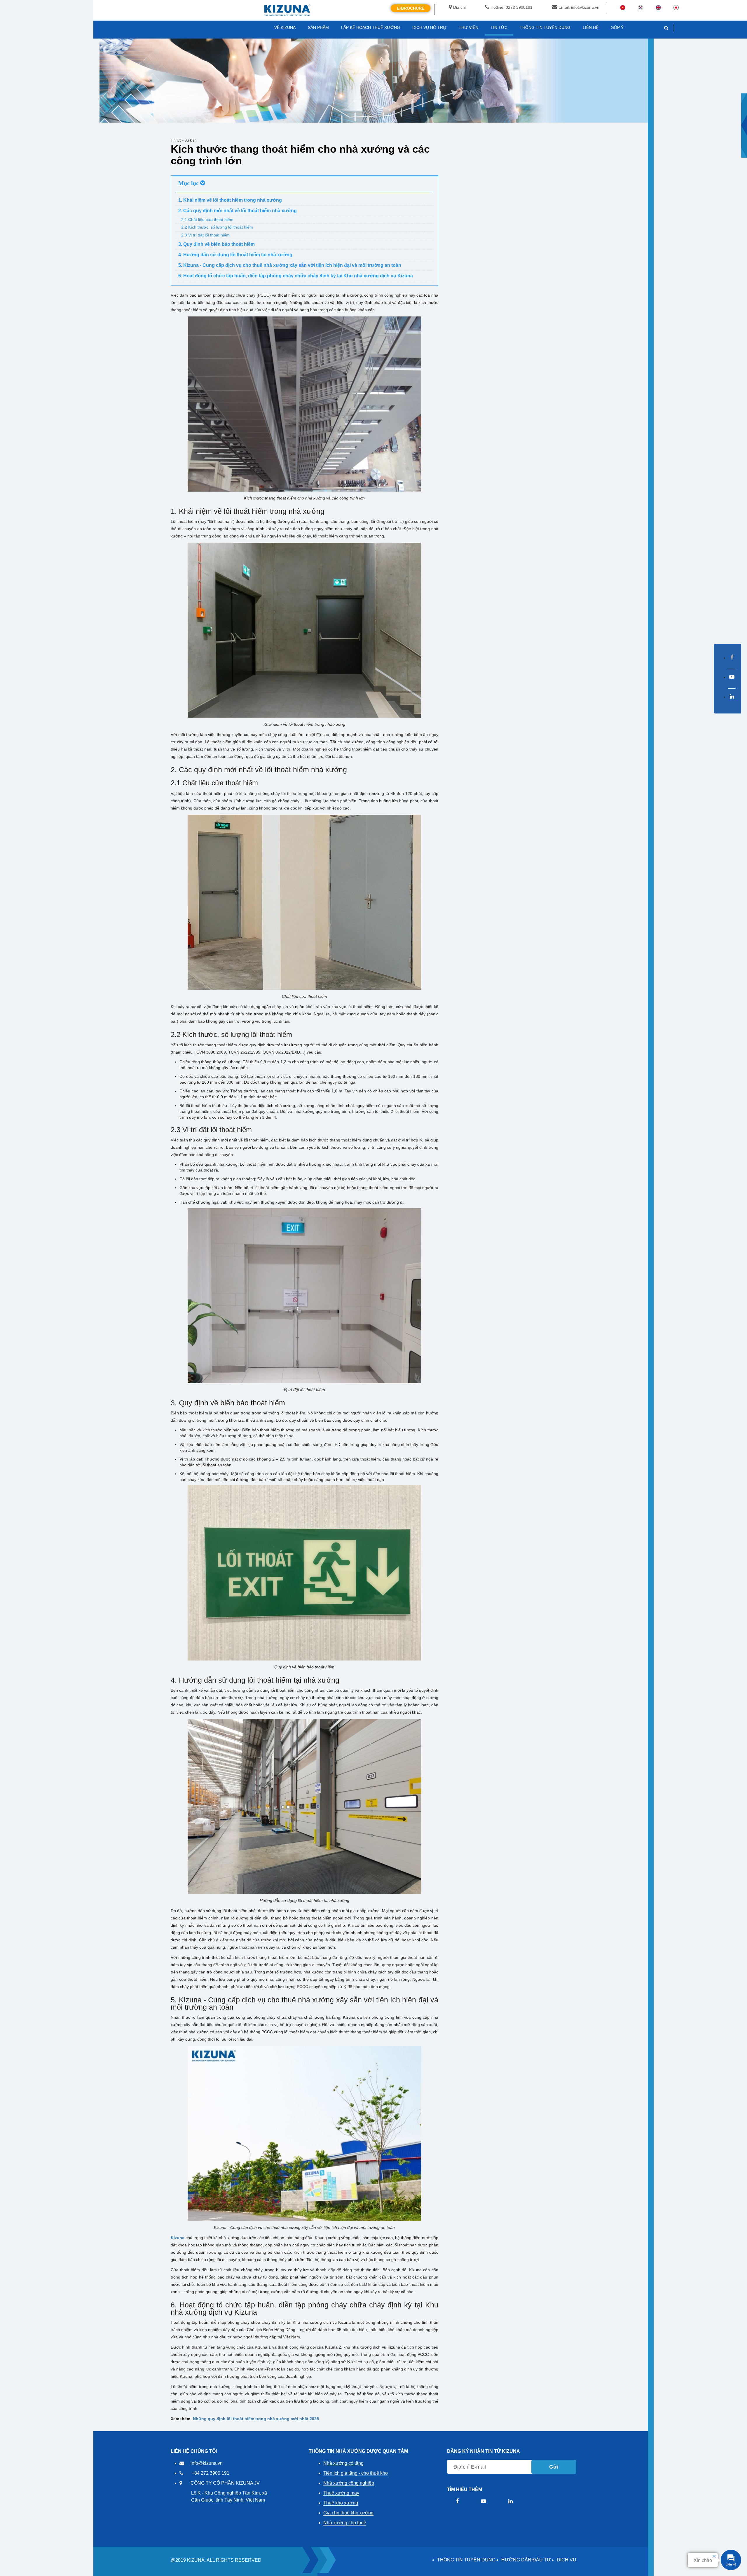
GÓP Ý (617, 27)
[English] (658, 7)
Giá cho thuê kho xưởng (348, 2513)
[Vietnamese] (623, 7)
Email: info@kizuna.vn (579, 7)
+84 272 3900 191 (211, 2473)
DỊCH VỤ (567, 2560)
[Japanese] (676, 7)
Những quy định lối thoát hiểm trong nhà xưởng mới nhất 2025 (256, 2419)
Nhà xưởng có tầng (343, 2463)
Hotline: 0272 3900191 (512, 7)
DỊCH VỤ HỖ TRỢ (429, 27)
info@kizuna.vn (207, 2463)
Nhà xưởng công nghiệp (349, 2483)
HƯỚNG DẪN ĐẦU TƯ (526, 2560)
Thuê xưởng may (341, 2493)
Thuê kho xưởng (341, 2503)
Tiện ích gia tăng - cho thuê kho (356, 2473)
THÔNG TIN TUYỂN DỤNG (466, 2560)
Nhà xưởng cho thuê (345, 2523)
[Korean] (640, 7)
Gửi (554, 2467)
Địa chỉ (459, 7)
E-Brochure (411, 8)
